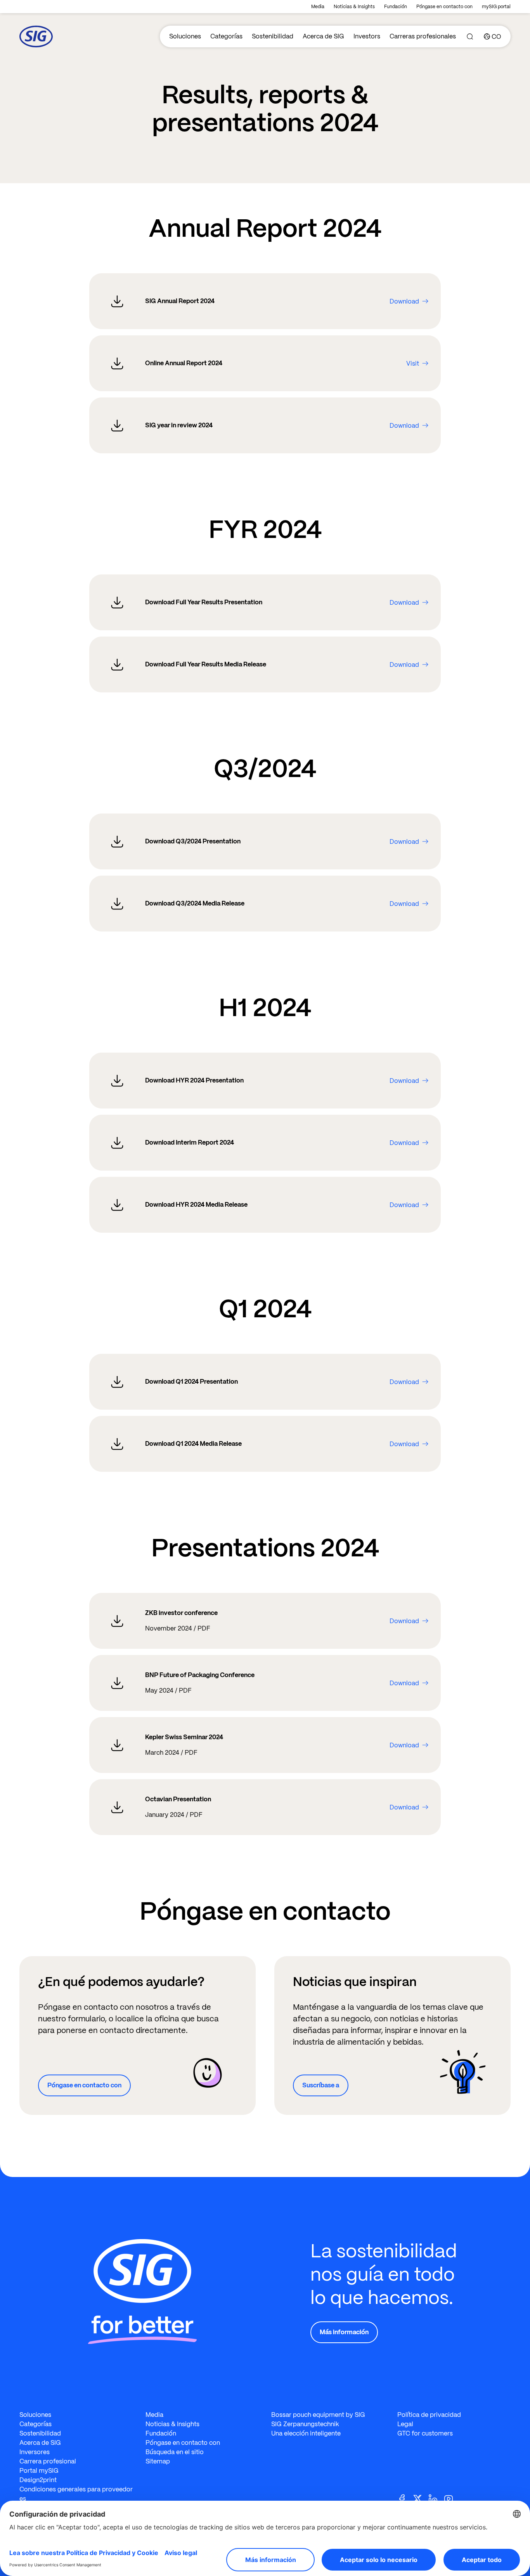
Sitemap (158, 2461)
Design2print (38, 2480)
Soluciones (185, 36)
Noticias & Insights (354, 7)
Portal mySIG (39, 2471)
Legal (405, 2424)
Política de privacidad (429, 2415)
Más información (344, 2332)
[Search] (470, 36)
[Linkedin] (436, 2498)
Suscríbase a (321, 2085)
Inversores (35, 2452)
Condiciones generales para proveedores (76, 2494)
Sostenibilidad (273, 36)
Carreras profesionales (423, 36)
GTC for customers (425, 2433)
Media (318, 7)
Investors (367, 36)
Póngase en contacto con (444, 7)
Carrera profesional (48, 2461)
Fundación (396, 7)
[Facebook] (405, 2498)
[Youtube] (452, 2498)
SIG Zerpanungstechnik (305, 2424)
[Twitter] (421, 2498)
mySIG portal (496, 7)
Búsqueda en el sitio (175, 2452)
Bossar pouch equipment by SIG (318, 2415)
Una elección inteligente (306, 2433)
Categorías (226, 36)
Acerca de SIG (323, 36)
